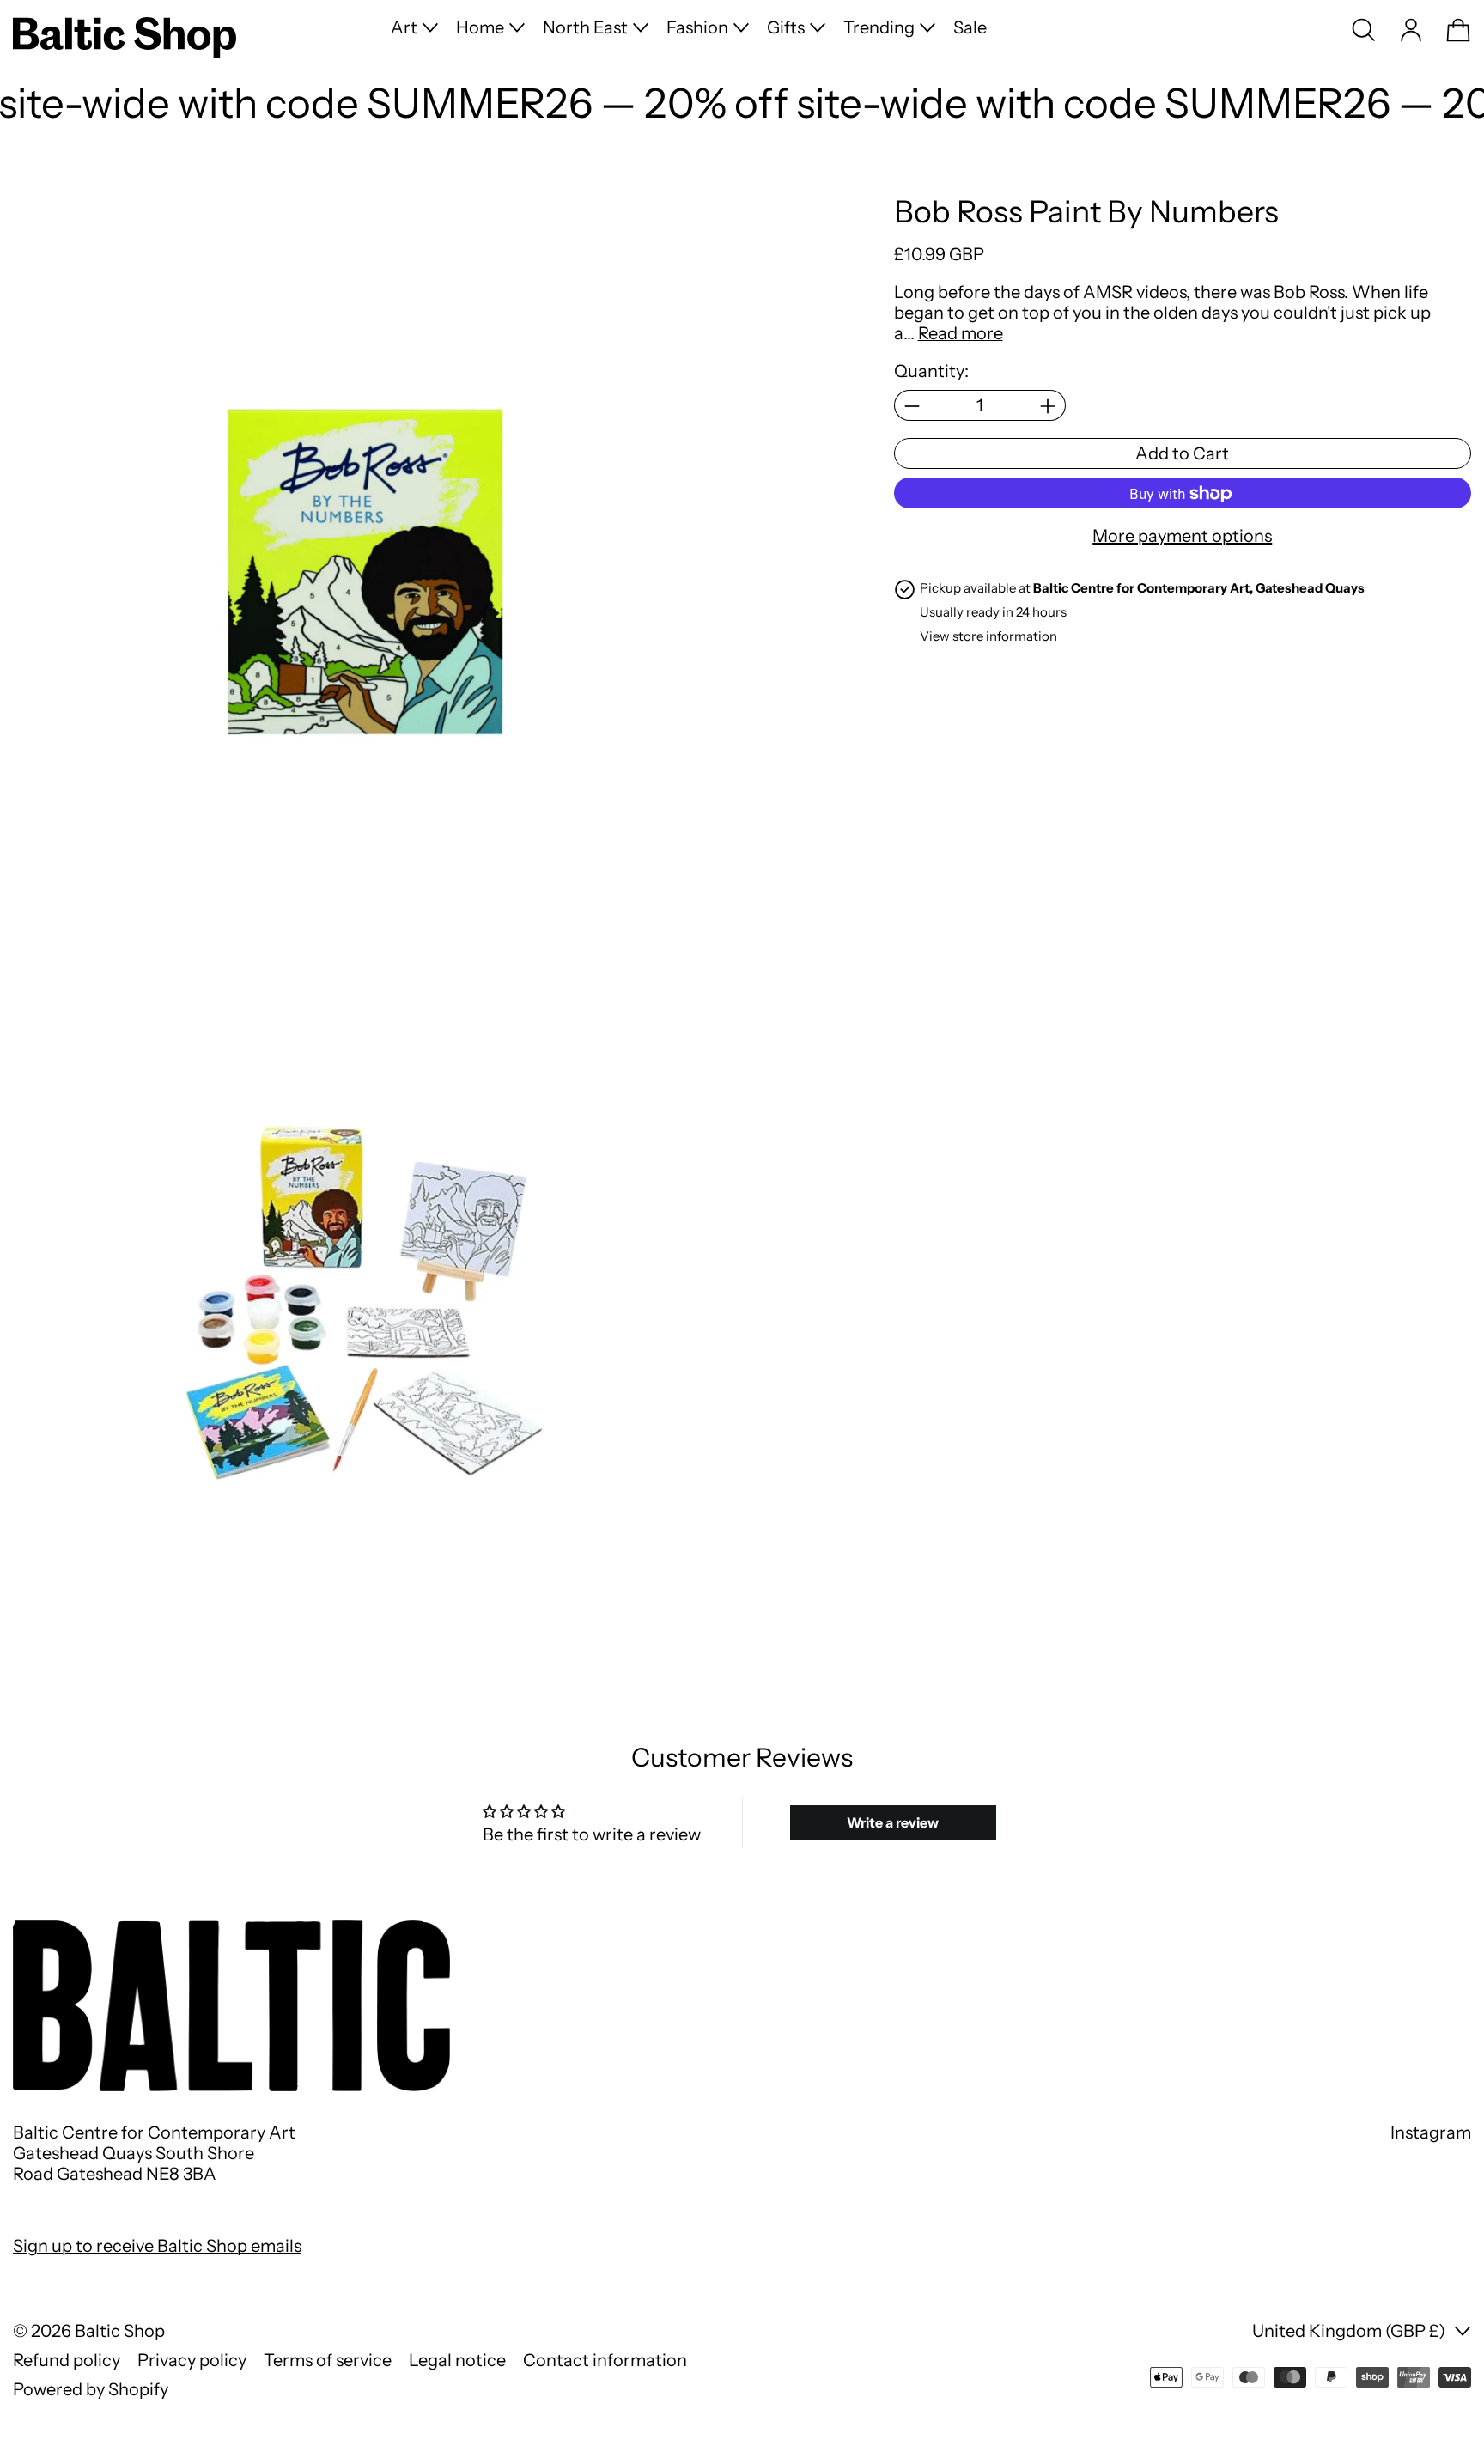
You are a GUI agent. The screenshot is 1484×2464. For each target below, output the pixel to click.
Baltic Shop (120, 2331)
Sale (970, 27)
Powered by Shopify (91, 2389)
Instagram (1431, 2132)
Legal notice (457, 2360)
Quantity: (931, 372)
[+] (1048, 406)
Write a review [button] (893, 1822)
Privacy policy (192, 2360)
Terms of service (328, 2360)
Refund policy (67, 2360)
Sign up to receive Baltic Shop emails (157, 2246)
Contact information (605, 2360)
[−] (912, 406)
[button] (1364, 30)
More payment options (1182, 537)
